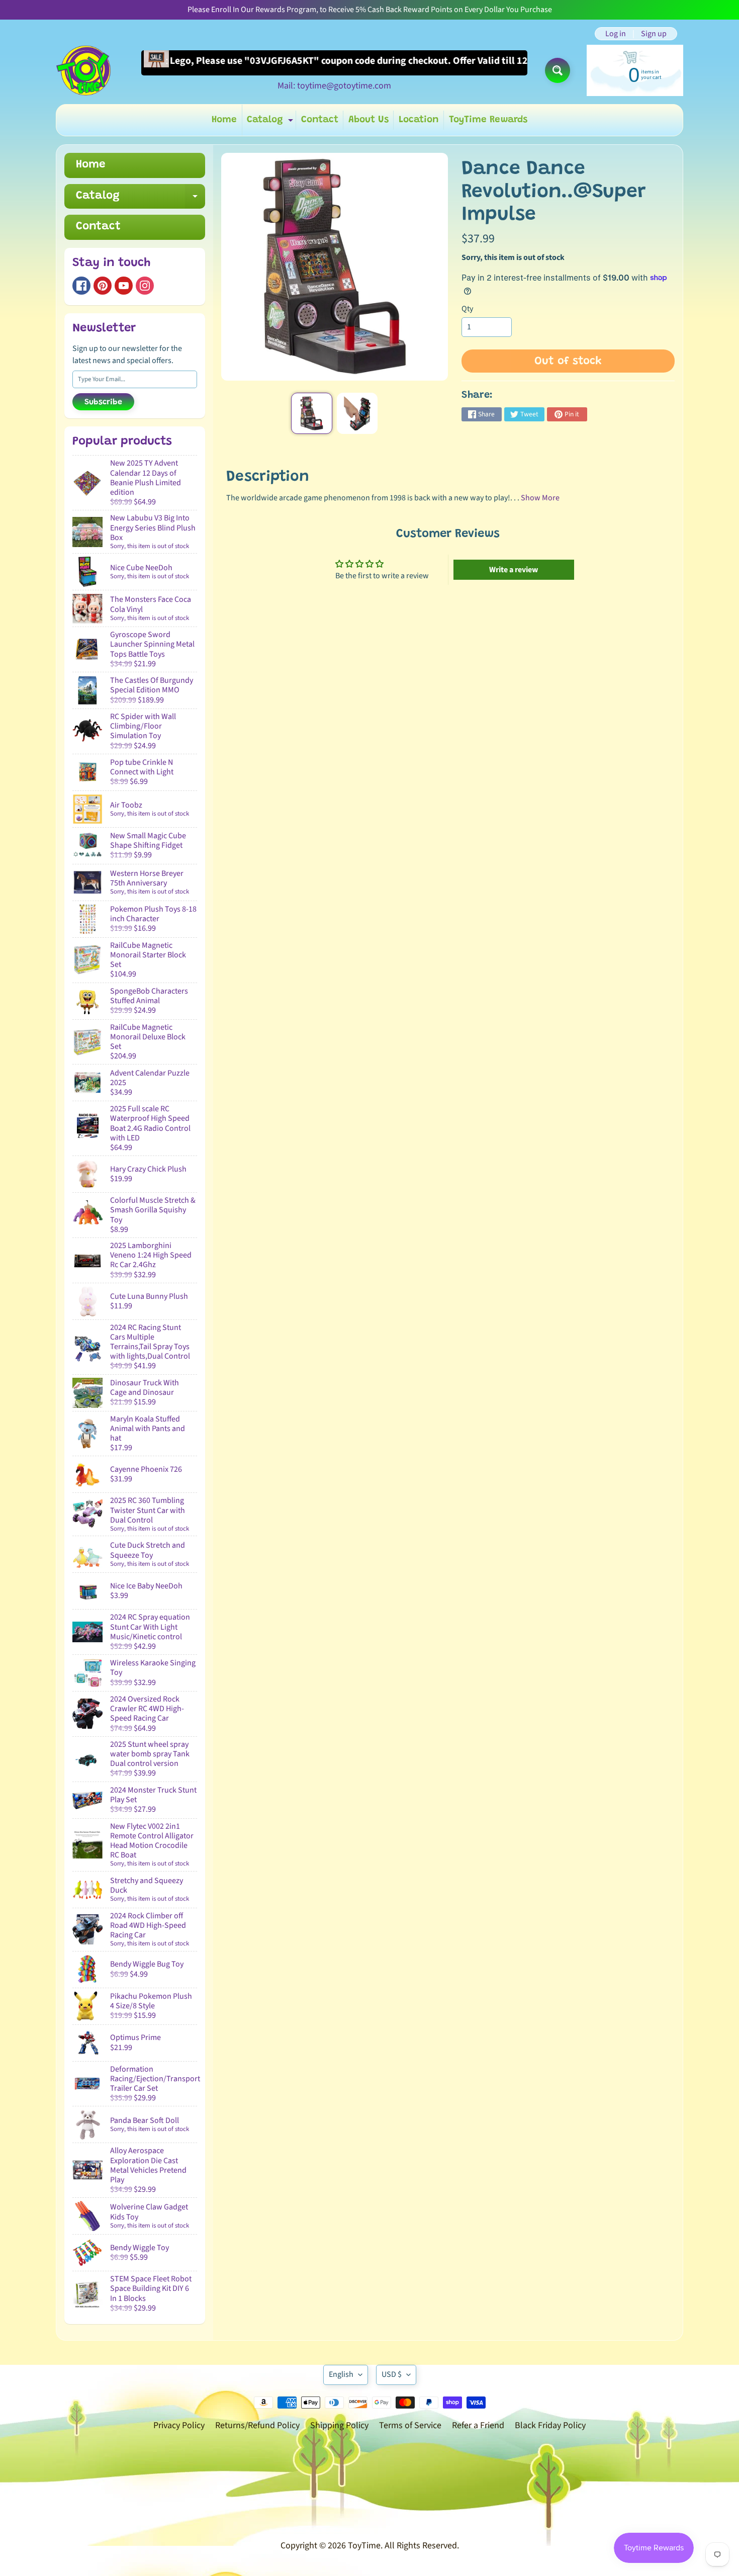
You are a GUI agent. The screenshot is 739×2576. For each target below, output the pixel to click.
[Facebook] (81, 286)
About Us (368, 120)
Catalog (271, 122)
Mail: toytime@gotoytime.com (334, 86)
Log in (616, 34)
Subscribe (103, 402)
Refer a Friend (478, 2425)
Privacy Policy (179, 2425)
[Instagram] (145, 286)
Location (419, 120)
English (341, 2374)
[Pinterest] (103, 286)
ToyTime (364, 2546)
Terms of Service (410, 2425)
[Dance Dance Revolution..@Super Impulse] (311, 413)
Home (224, 120)
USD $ (392, 2374)
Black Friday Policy (550, 2425)
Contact (320, 120)
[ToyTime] (83, 70)
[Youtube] (124, 286)
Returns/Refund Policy (257, 2425)
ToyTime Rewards (488, 120)
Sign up (654, 34)
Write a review (514, 570)
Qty (467, 309)
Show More (540, 498)
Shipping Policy (339, 2425)
